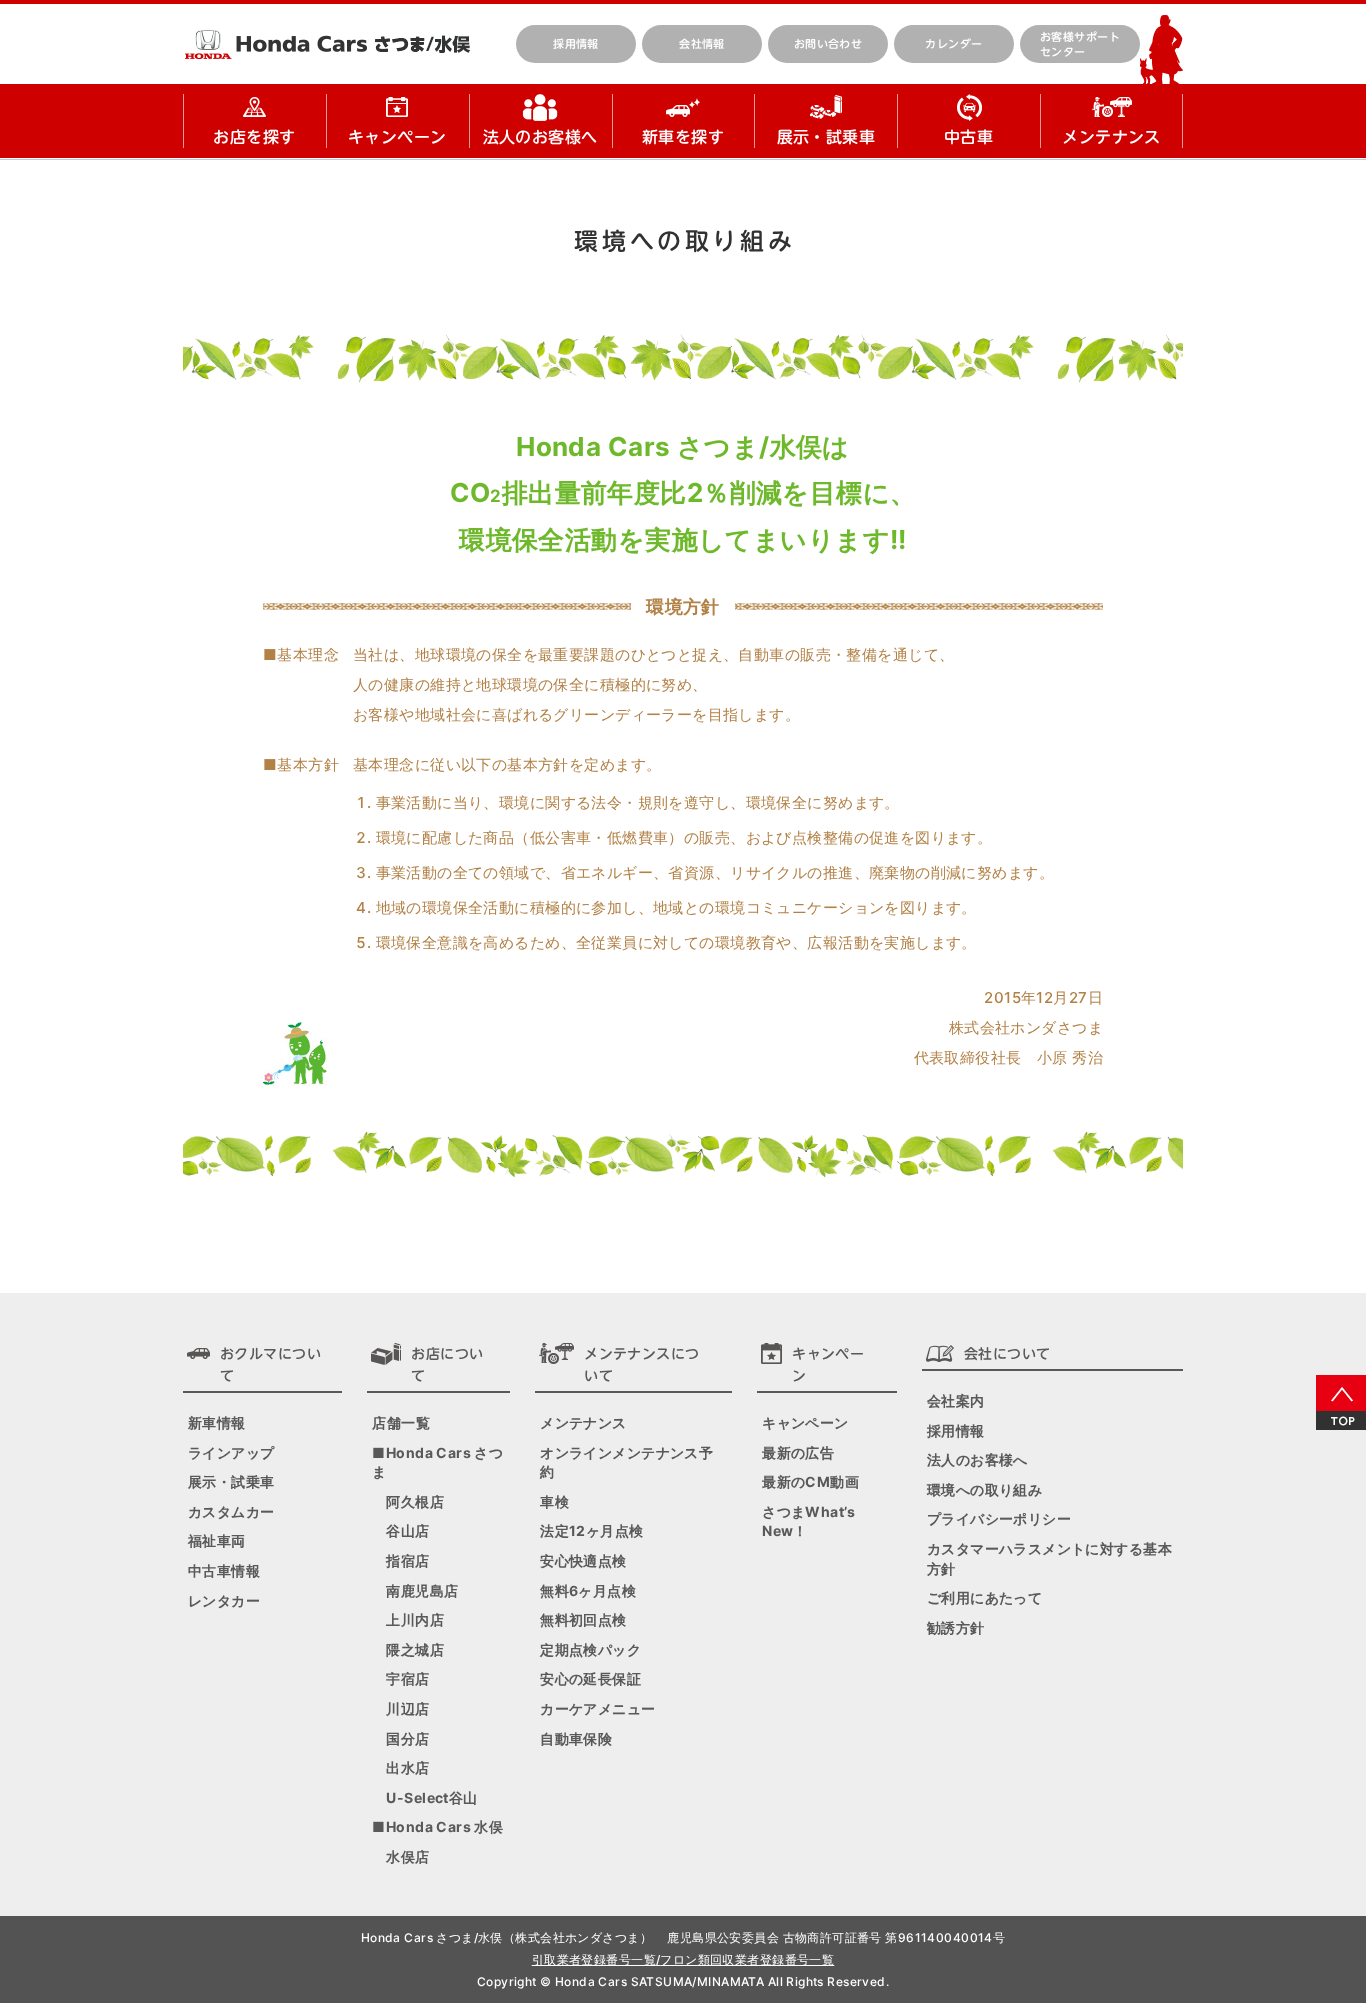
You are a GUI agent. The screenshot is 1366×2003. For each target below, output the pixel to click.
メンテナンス (1111, 137)
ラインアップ (231, 1452)
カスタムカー (231, 1511)
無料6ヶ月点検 (588, 1590)
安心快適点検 (583, 1560)
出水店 (407, 1767)
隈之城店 (415, 1649)
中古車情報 (224, 1570)
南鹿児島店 (422, 1590)
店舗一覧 (401, 1422)
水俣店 (407, 1856)
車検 (554, 1501)
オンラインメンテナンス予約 (626, 1462)
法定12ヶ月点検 (591, 1530)
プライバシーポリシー (999, 1518)
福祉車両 (217, 1540)
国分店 (407, 1738)
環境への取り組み (984, 1489)
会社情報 (702, 43)
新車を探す (683, 137)
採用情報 (576, 43)
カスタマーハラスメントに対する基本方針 (1049, 1558)
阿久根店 (415, 1501)
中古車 (968, 137)
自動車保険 (576, 1738)
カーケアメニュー (597, 1708)
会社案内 (956, 1400)
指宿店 (407, 1560)
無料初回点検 (583, 1619)
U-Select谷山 (431, 1797)
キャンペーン (397, 137)
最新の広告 (798, 1452)
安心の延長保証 (590, 1678)
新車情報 (217, 1422)
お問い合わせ (828, 43)
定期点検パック (590, 1649)
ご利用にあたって (984, 1597)
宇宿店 (407, 1678)
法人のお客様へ (540, 137)
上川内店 (415, 1619)
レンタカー (224, 1600)
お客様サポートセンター (1080, 44)
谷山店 (407, 1530)
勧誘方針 (956, 1627)
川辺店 (407, 1708)
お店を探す (254, 137)
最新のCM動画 (810, 1481)
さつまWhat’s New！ (808, 1521)
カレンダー (953, 43)
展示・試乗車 (826, 137)
